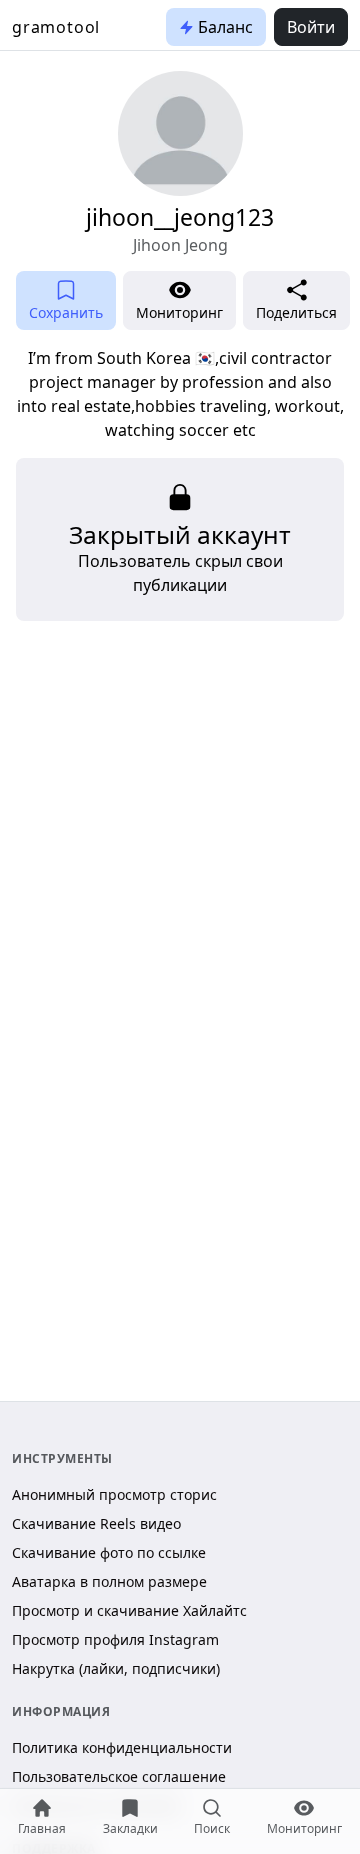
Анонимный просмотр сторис (114, 1494)
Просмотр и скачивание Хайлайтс (129, 1610)
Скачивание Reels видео (96, 1523)
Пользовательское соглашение (119, 1776)
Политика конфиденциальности (122, 1747)
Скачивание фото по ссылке (109, 1552)
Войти (311, 27)
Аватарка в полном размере (109, 1581)
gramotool (56, 27)
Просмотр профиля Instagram (115, 1639)
